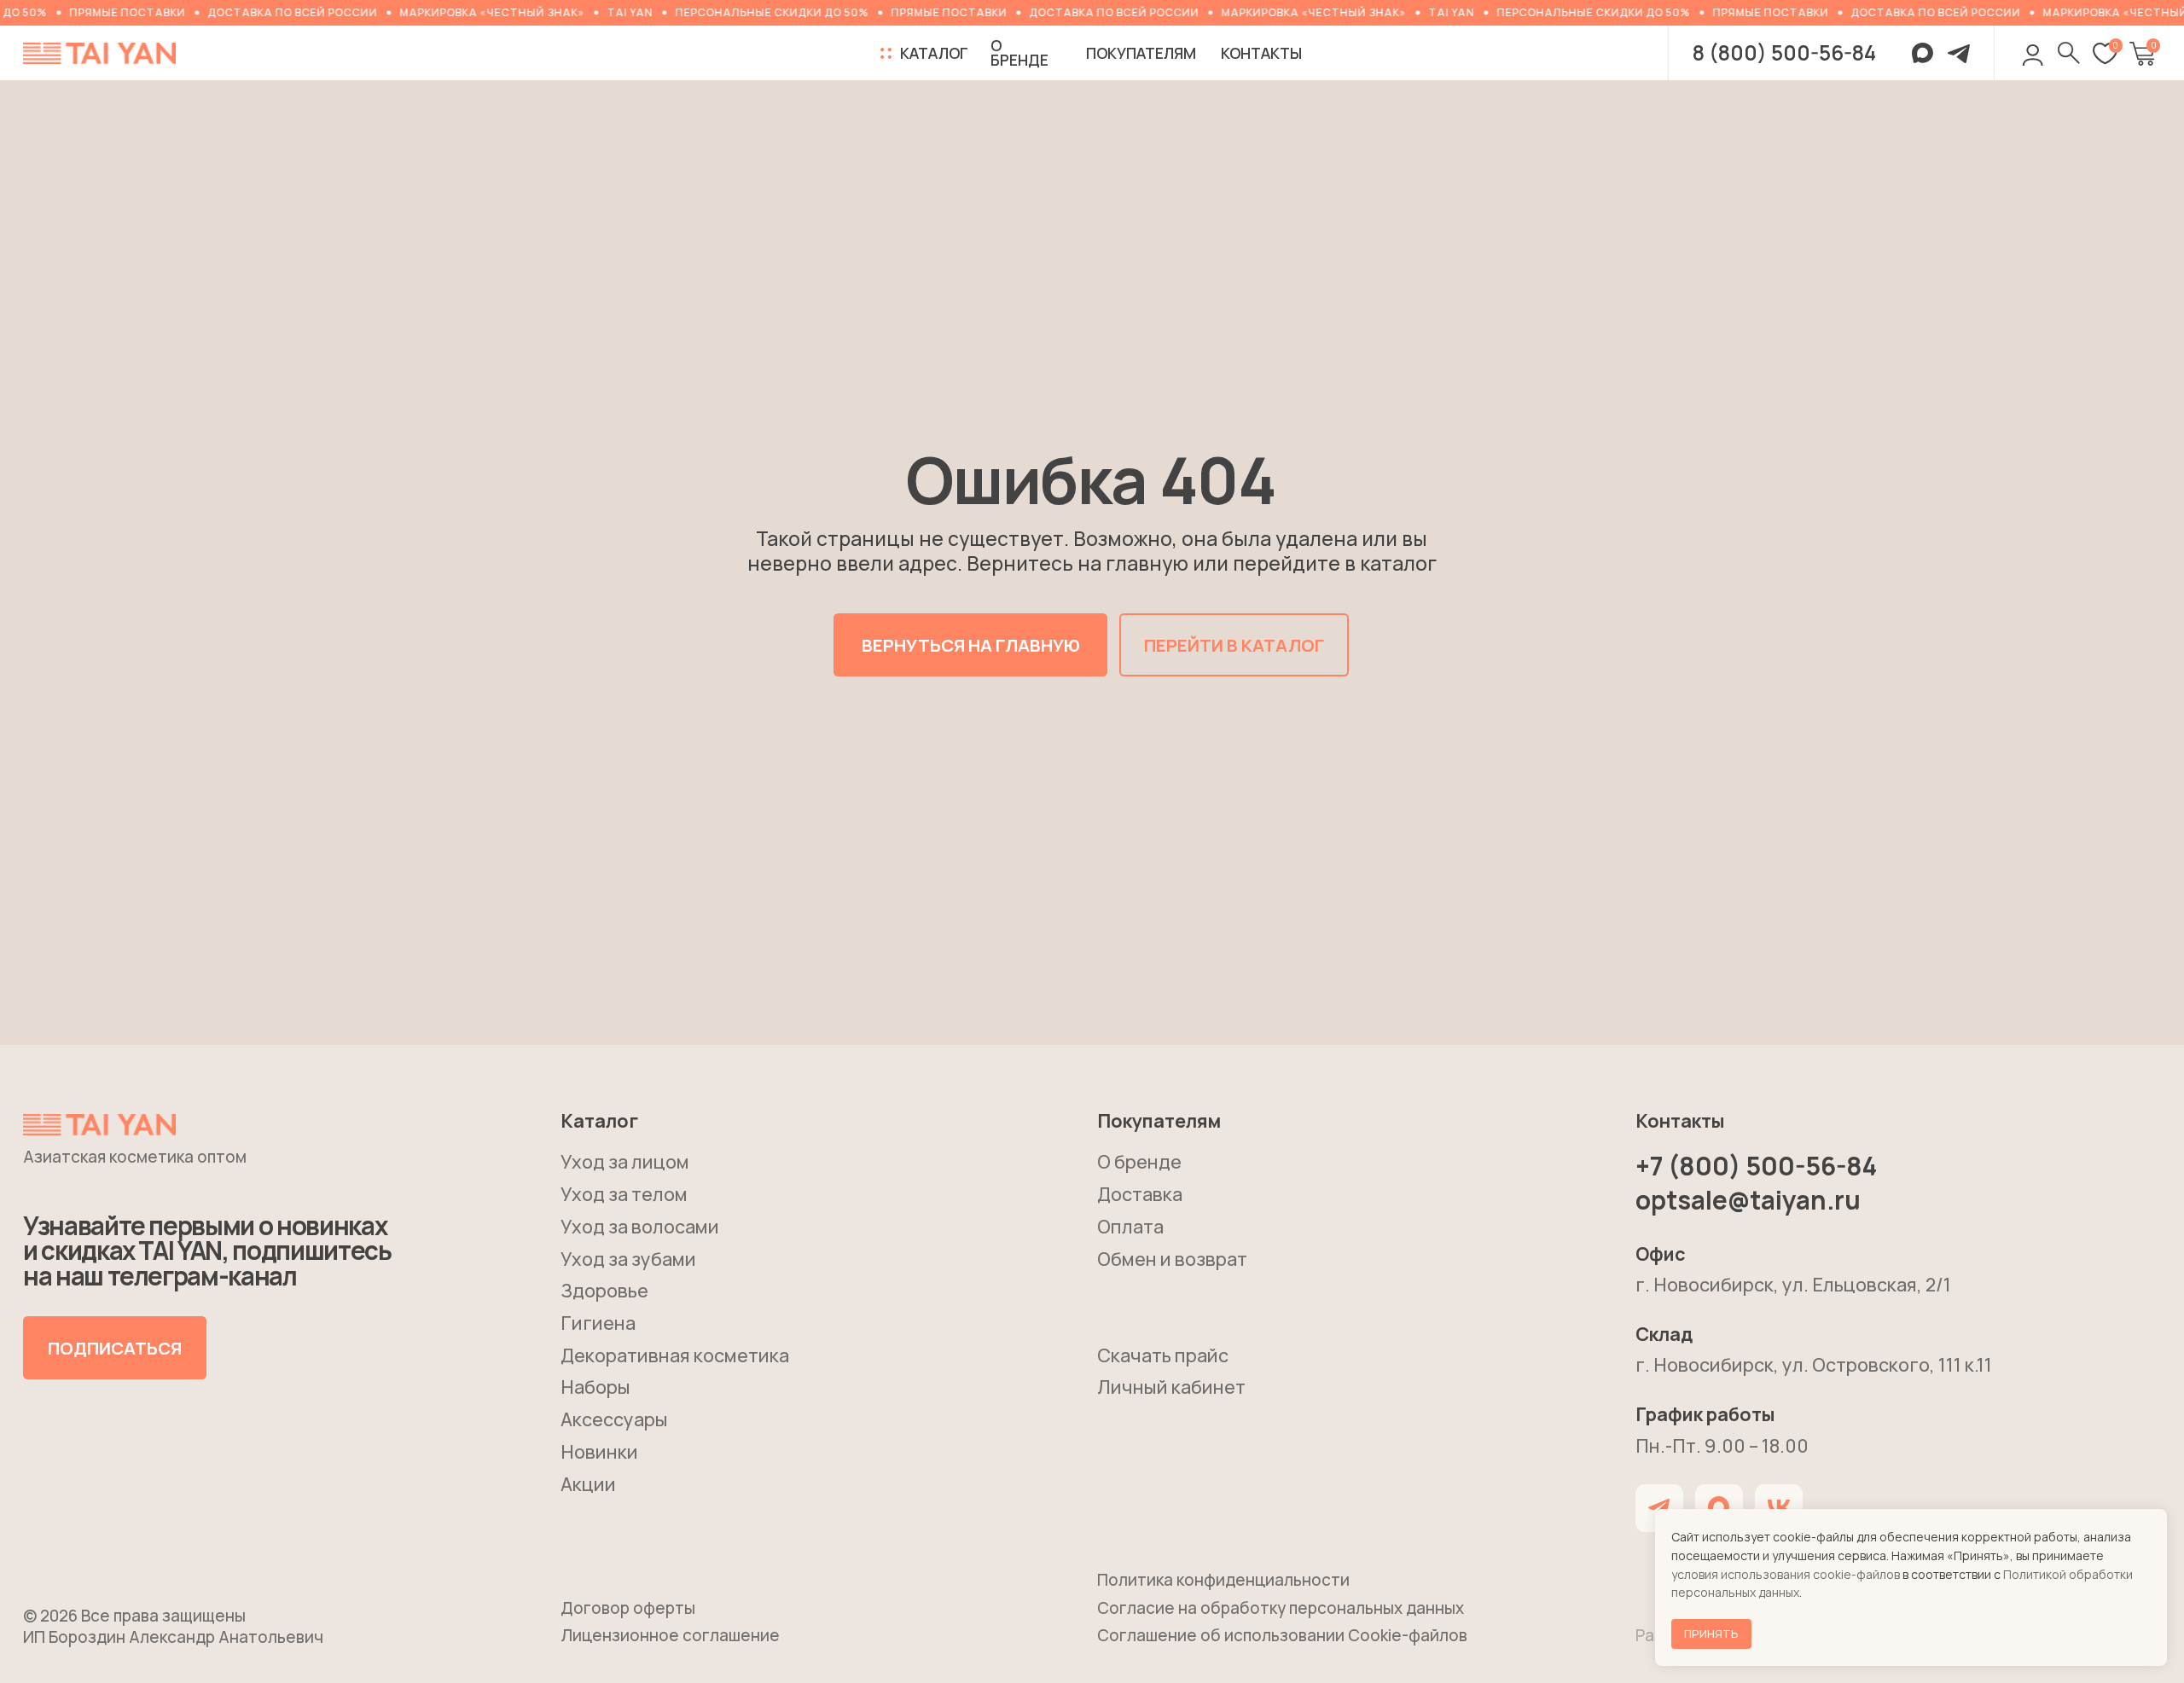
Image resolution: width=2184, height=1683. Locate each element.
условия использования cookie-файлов (1786, 1574)
